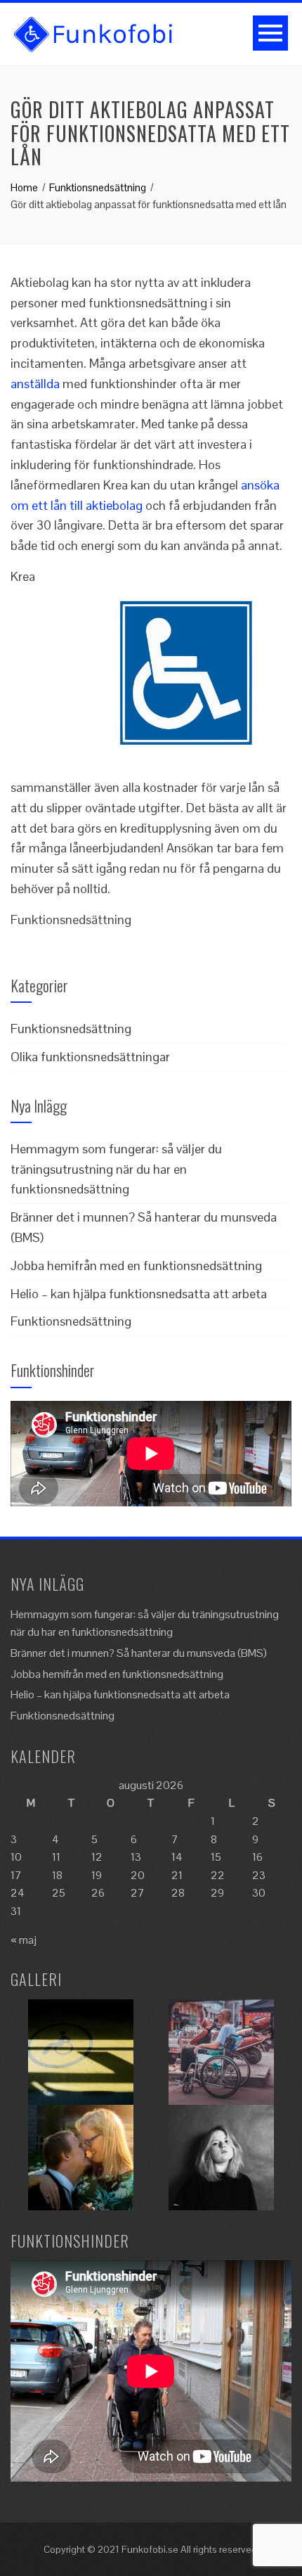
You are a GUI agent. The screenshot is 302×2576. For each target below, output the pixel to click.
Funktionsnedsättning (71, 1029)
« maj (24, 1940)
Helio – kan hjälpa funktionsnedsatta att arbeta (139, 1294)
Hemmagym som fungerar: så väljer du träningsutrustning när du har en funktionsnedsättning (116, 1169)
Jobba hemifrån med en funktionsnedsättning (136, 1265)
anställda (35, 384)
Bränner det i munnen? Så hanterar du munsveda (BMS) (139, 1653)
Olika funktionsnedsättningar (90, 1057)
